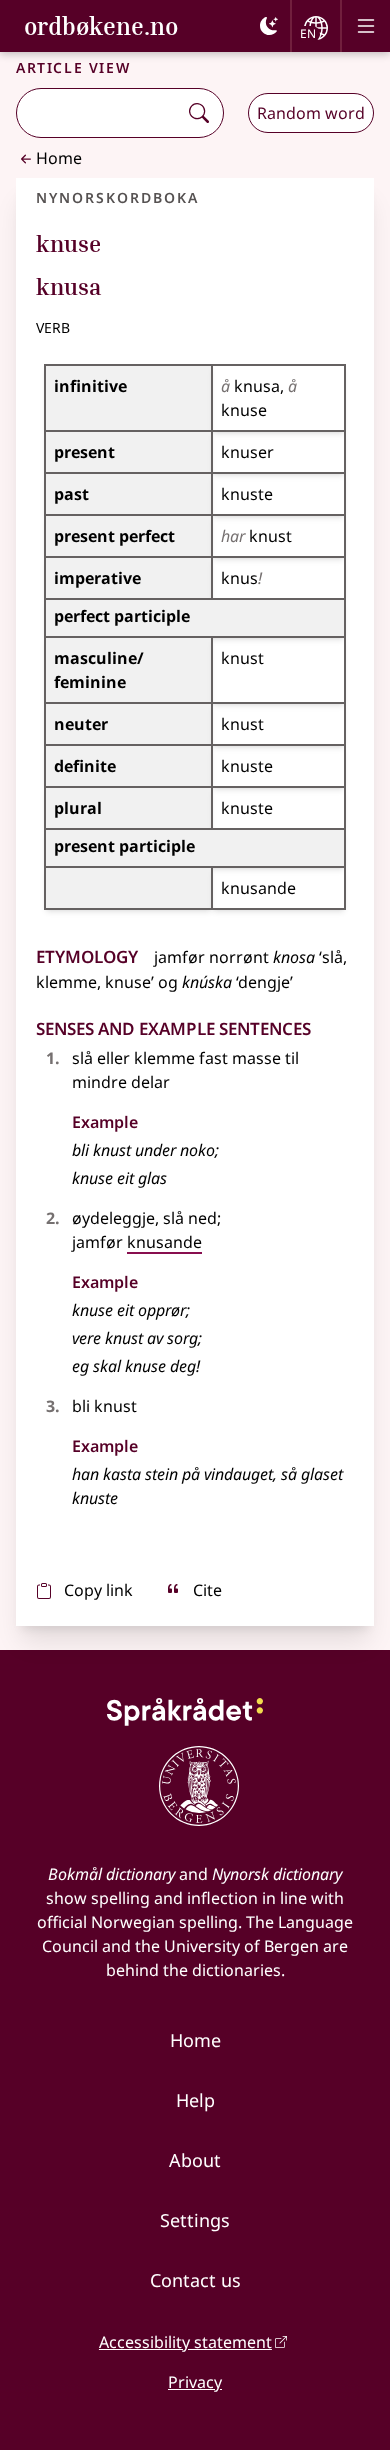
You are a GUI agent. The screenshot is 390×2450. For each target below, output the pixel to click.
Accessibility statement (185, 2342)
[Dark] (269, 26)
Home (59, 158)
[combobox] (99, 113)
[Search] (199, 113)
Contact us (195, 2280)
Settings (195, 2220)
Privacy (195, 2382)
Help (195, 2100)
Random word (311, 113)
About (195, 2160)
